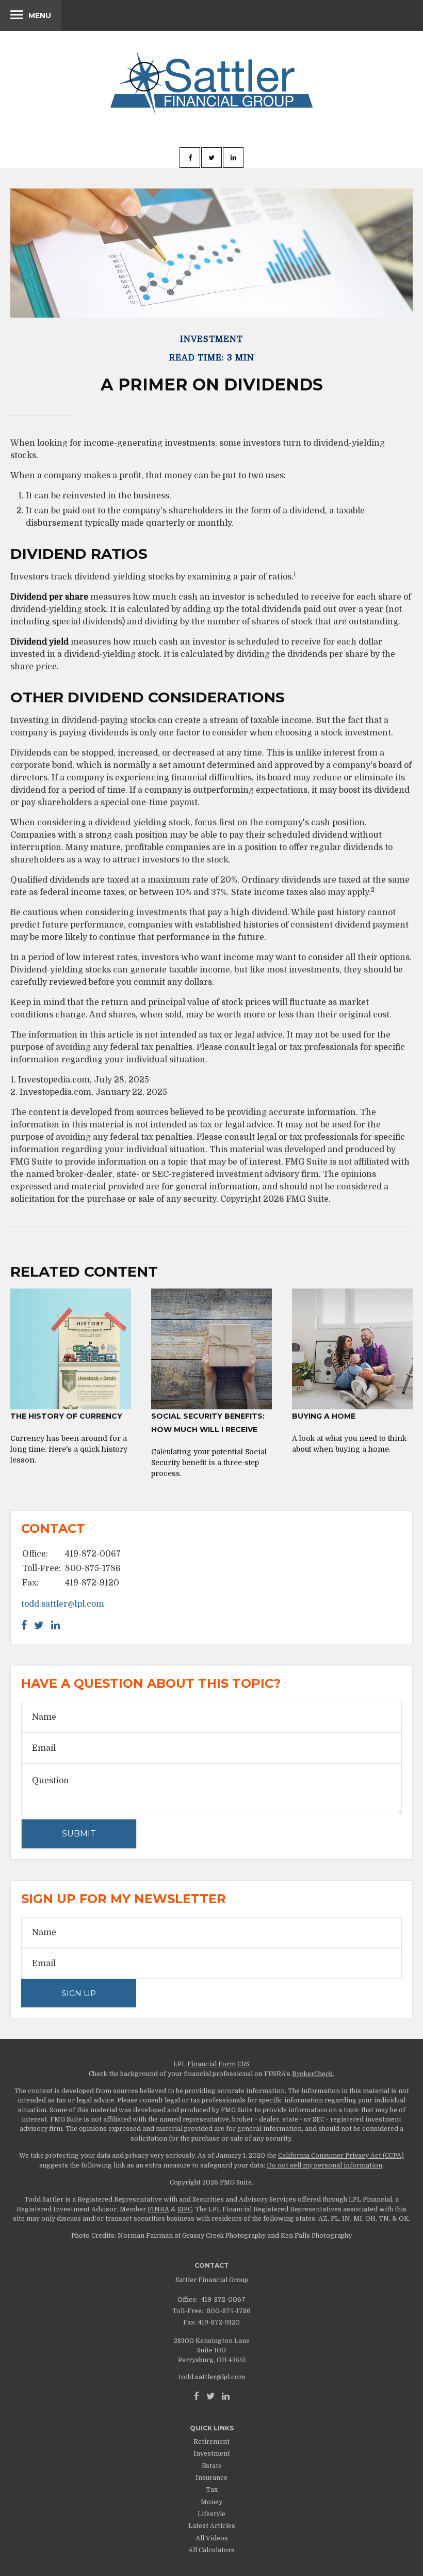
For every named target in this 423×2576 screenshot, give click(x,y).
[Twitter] (210, 2396)
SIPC (185, 2209)
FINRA (158, 2209)
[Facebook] (197, 2396)
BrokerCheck (312, 2074)
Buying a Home (324, 1416)
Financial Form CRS (218, 2064)
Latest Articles (212, 2526)
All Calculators (211, 2550)
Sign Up (79, 1993)
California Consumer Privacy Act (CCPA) (341, 2156)
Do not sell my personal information (324, 2165)
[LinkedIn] (226, 2396)
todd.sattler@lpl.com (63, 1604)
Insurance (211, 2478)
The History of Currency (66, 1416)
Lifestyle (211, 2514)
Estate (212, 2466)
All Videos (212, 2538)
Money (211, 2502)
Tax (212, 2490)
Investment (212, 2454)
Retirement (211, 2442)
